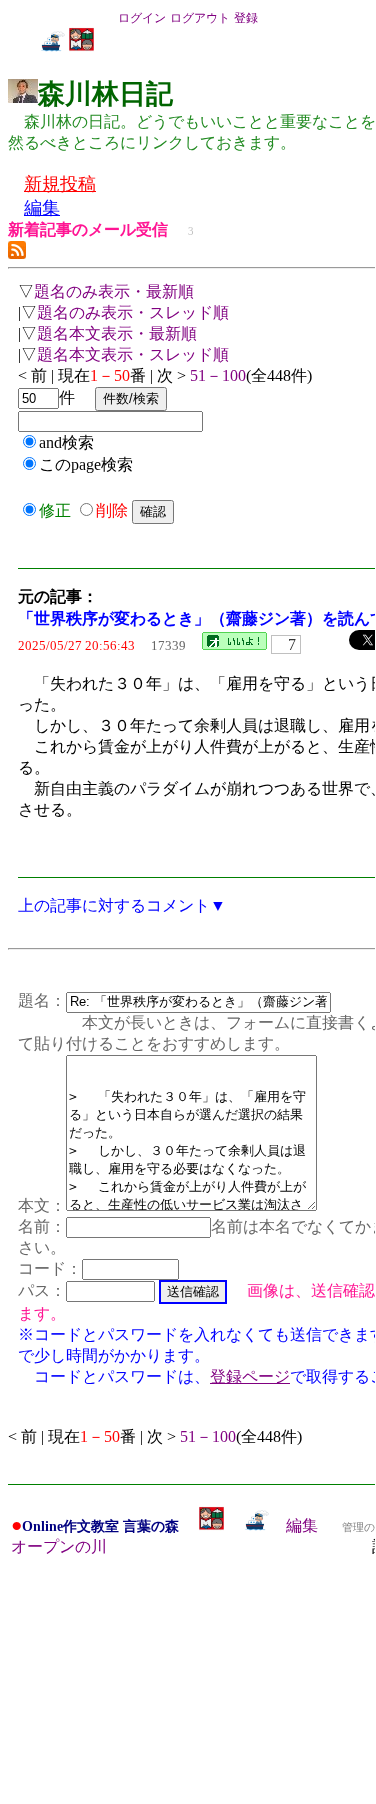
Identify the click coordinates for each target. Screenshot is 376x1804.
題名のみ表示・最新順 (114, 291)
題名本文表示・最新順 (117, 333)
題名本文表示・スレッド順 (133, 354)
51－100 (218, 375)
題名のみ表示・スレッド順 (133, 312)
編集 (302, 1525)
